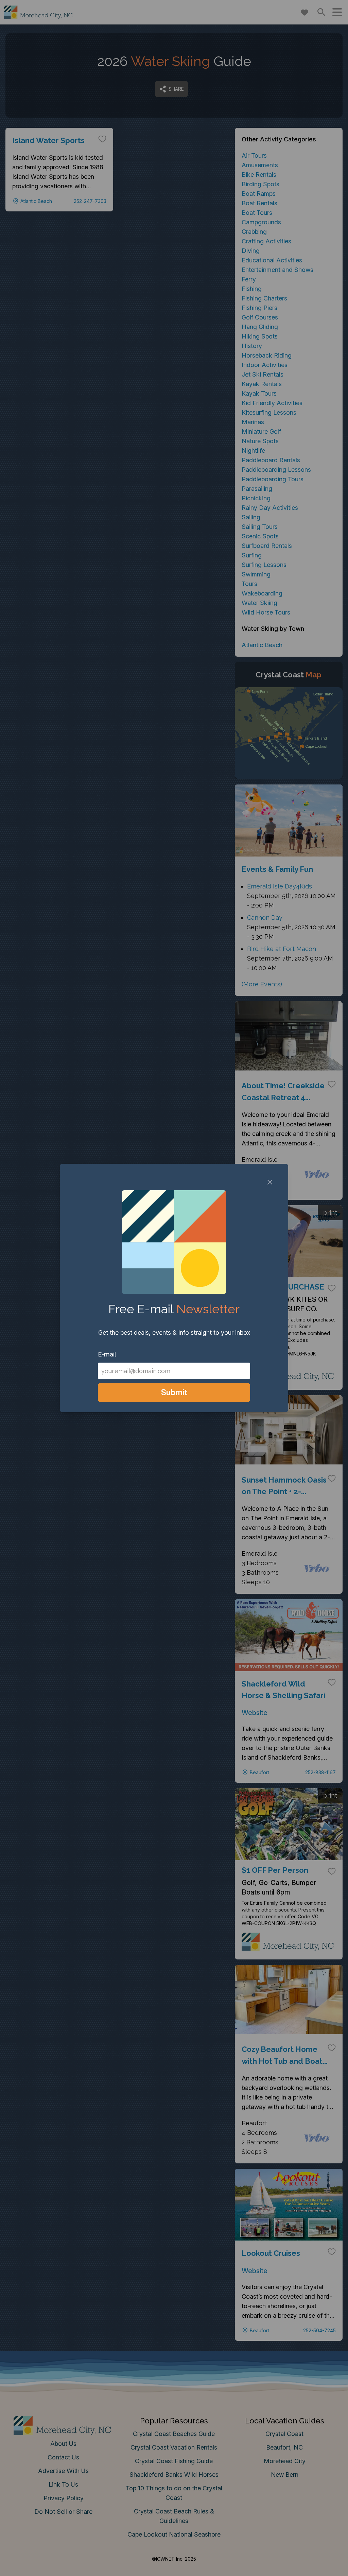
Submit (174, 1392)
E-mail (107, 1354)
